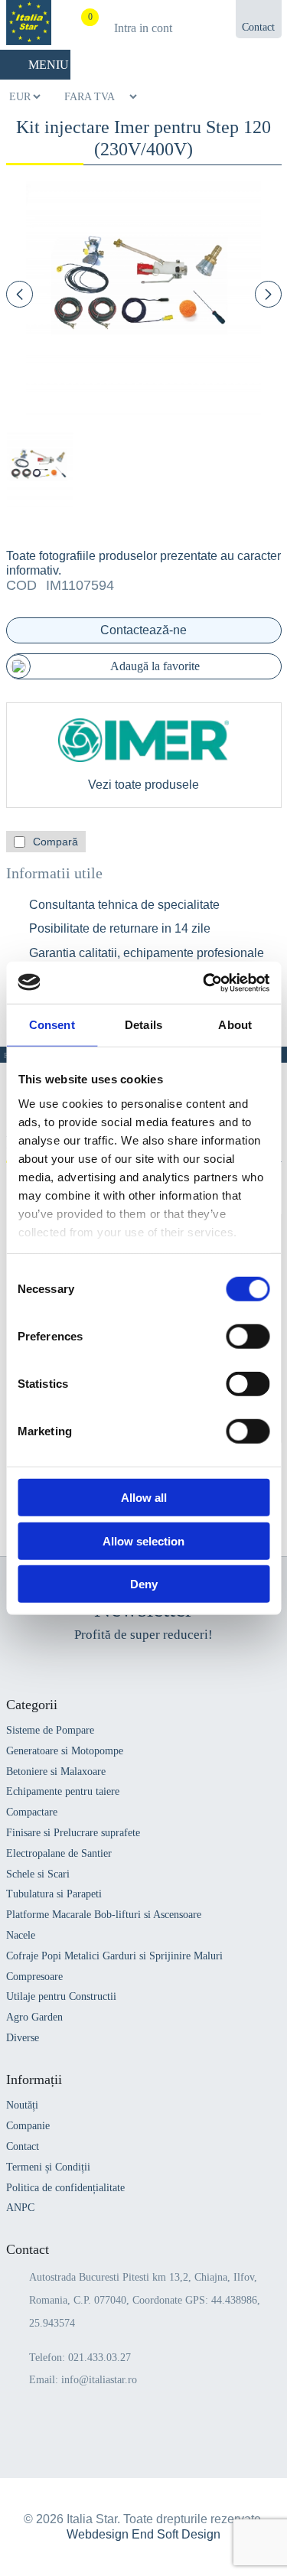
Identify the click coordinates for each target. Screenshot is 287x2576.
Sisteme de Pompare (50, 1730)
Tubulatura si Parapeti (54, 1894)
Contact (23, 2146)
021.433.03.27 (99, 2358)
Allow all (144, 1498)
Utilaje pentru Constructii (61, 1996)
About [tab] (235, 1025)
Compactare (32, 1812)
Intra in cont (143, 28)
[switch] (248, 1337)
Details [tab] (143, 1025)
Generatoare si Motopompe (65, 1751)
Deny (144, 1584)
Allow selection (143, 1540)
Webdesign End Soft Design (143, 2534)
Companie (28, 2126)
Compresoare (34, 1977)
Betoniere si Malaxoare (56, 1772)
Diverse (23, 2038)
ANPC (20, 2208)
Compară (55, 842)
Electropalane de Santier (59, 1853)
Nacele (21, 1935)
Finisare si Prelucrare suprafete (73, 1833)
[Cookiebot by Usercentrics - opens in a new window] (204, 982)
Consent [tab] (52, 1025)
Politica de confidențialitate (65, 2188)
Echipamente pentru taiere (63, 1791)
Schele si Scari (38, 1874)
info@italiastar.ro (99, 2380)
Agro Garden (34, 2017)
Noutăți (22, 2105)
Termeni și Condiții (48, 2167)
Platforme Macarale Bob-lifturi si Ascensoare (104, 1915)
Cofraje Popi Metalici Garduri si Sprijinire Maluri (114, 1956)
